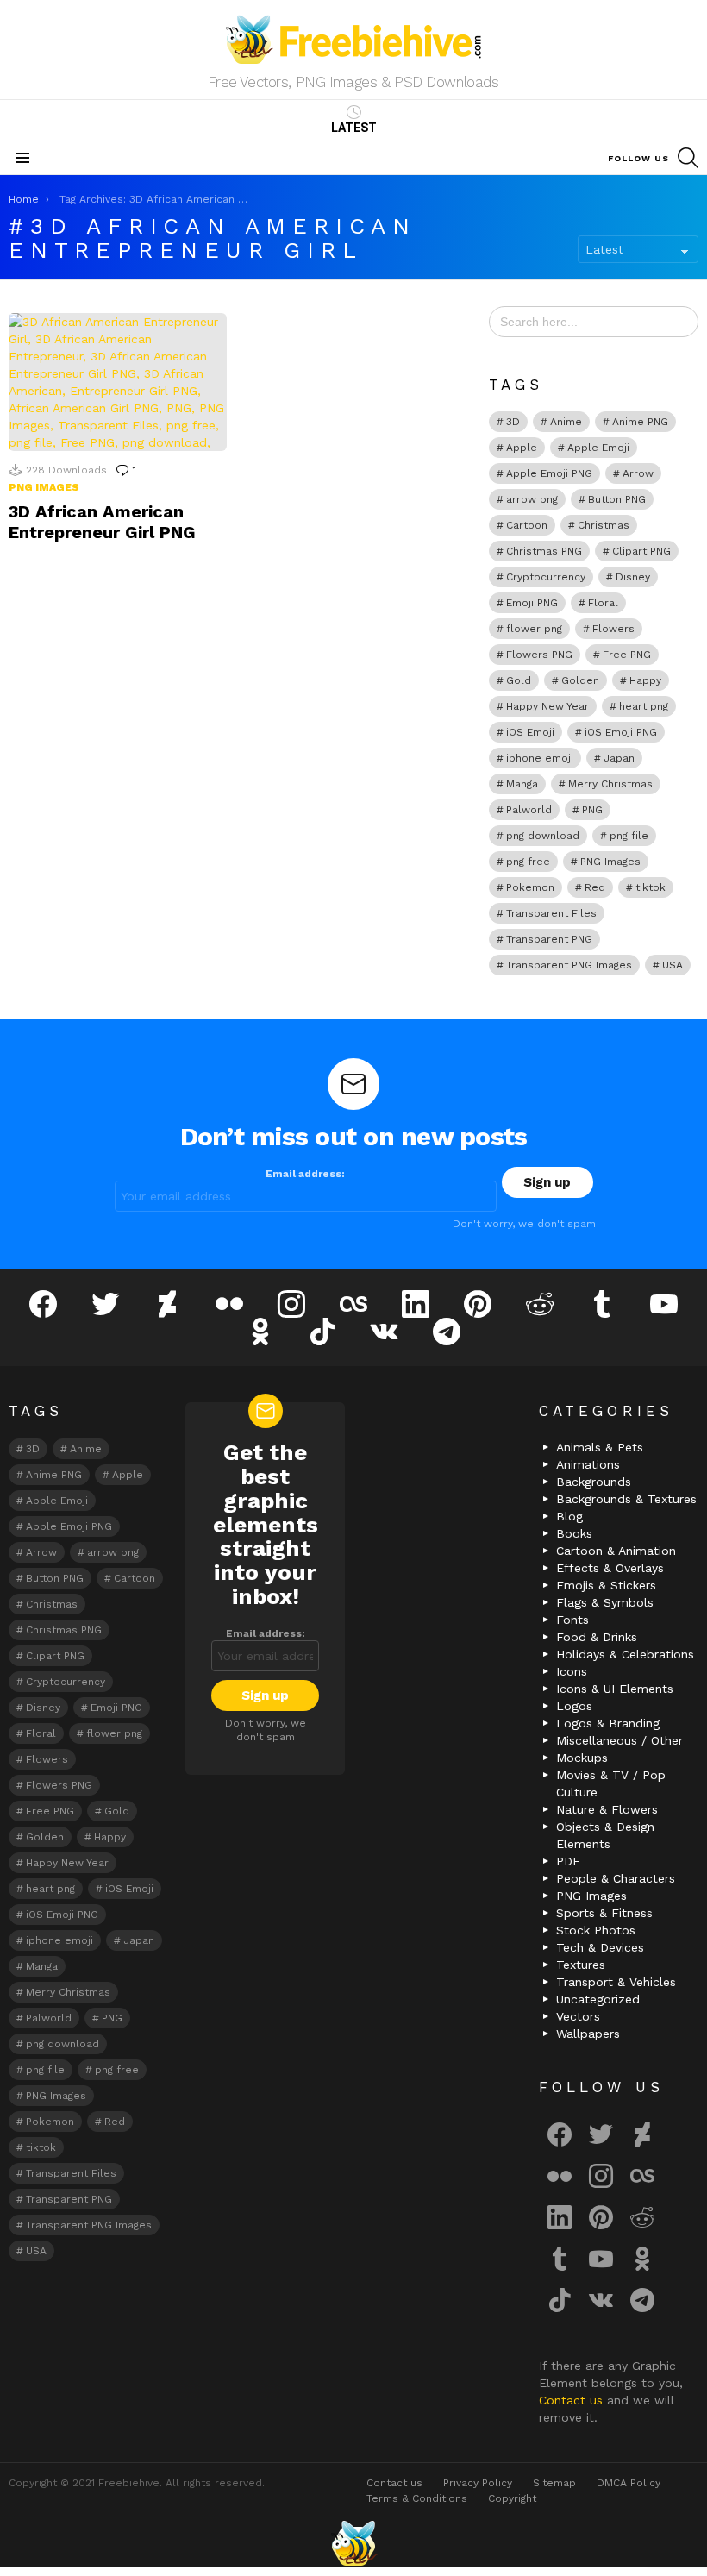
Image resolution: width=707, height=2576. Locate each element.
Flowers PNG (539, 655)
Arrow (638, 473)
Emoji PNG (532, 603)
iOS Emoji (530, 732)
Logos (574, 1706)
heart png (644, 706)
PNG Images (44, 487)
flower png (534, 629)
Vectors (578, 2016)
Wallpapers (588, 2034)
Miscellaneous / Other (619, 1740)
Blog (569, 1516)
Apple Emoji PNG (549, 473)
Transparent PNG (549, 939)
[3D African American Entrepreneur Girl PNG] (118, 382)
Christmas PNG (544, 551)
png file (629, 836)
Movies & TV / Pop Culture (611, 1783)
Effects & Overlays (610, 1568)
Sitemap (554, 2483)
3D (513, 422)
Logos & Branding (608, 1723)
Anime (566, 422)
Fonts (572, 1620)
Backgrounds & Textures (626, 1499)
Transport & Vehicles (616, 1982)
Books (574, 1533)
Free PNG (627, 655)
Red (595, 887)
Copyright (512, 2498)
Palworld (529, 810)
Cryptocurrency (546, 577)
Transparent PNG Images (569, 965)
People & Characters (616, 1878)
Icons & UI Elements (615, 1689)
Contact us (573, 2400)
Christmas (604, 525)
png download (543, 836)
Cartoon (527, 525)
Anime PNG (640, 422)
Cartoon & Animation (616, 1551)
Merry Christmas (610, 784)
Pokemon (530, 887)
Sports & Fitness (604, 1913)
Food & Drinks (597, 1637)
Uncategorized (598, 1999)
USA (673, 965)
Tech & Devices (600, 1947)
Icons (572, 1671)
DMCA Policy (629, 2483)
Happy (645, 680)
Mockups (582, 1758)
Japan (619, 758)
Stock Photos (596, 1930)
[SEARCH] (688, 158)
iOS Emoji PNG (621, 732)
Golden (580, 680)
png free (528, 862)
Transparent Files (551, 913)
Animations (588, 1464)
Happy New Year (547, 706)
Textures (581, 1965)
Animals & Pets (600, 1447)
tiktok (651, 887)
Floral (603, 603)
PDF (568, 1861)
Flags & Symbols (605, 1602)
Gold (519, 680)
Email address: (305, 1174)
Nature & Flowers (607, 1809)
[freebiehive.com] (353, 2543)
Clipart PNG (641, 551)
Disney (633, 577)
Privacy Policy (478, 2483)
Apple (522, 448)
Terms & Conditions (417, 2498)
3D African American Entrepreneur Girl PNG (102, 522)
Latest (354, 128)
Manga (522, 784)
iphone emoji (540, 758)
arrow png (532, 499)
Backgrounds (594, 1482)
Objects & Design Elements (605, 1835)
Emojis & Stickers (606, 1585)
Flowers (613, 629)
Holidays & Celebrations (625, 1654)
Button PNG (617, 499)
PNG (592, 810)
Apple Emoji (598, 448)
